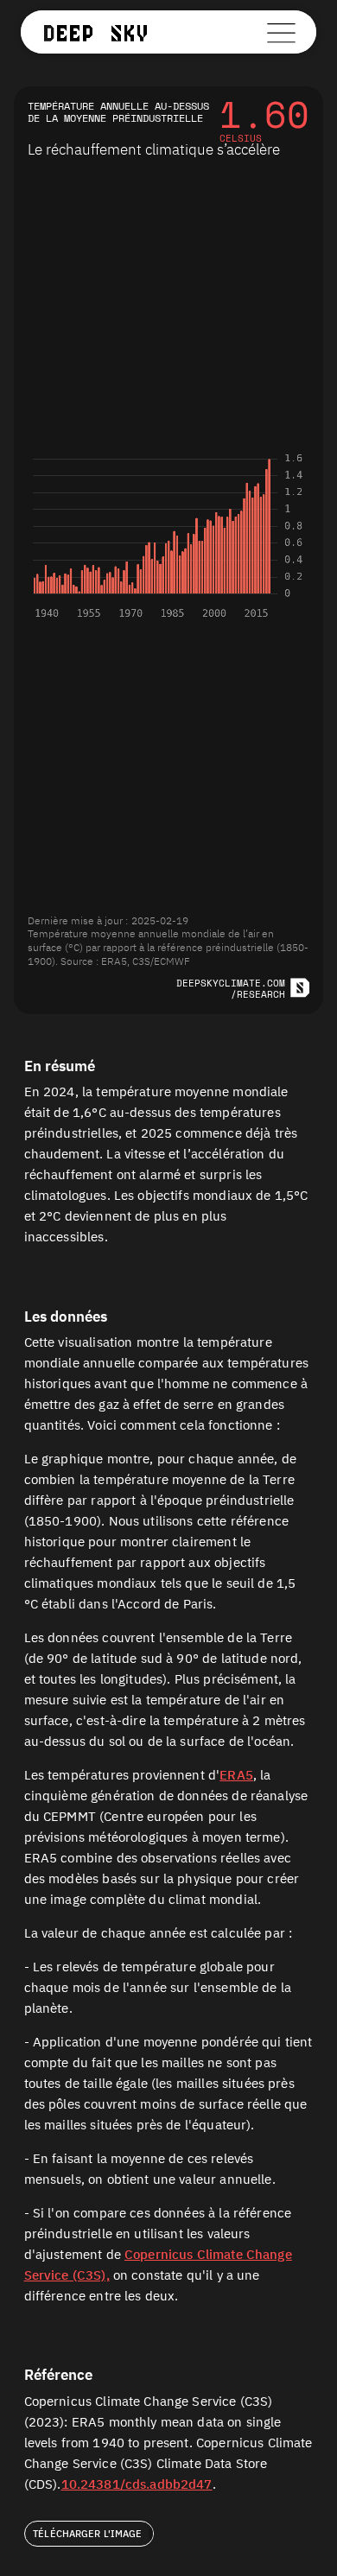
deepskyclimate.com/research (231, 989)
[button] (205, 32)
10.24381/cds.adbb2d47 (137, 2484)
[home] (92, 32)
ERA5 (236, 1775)
